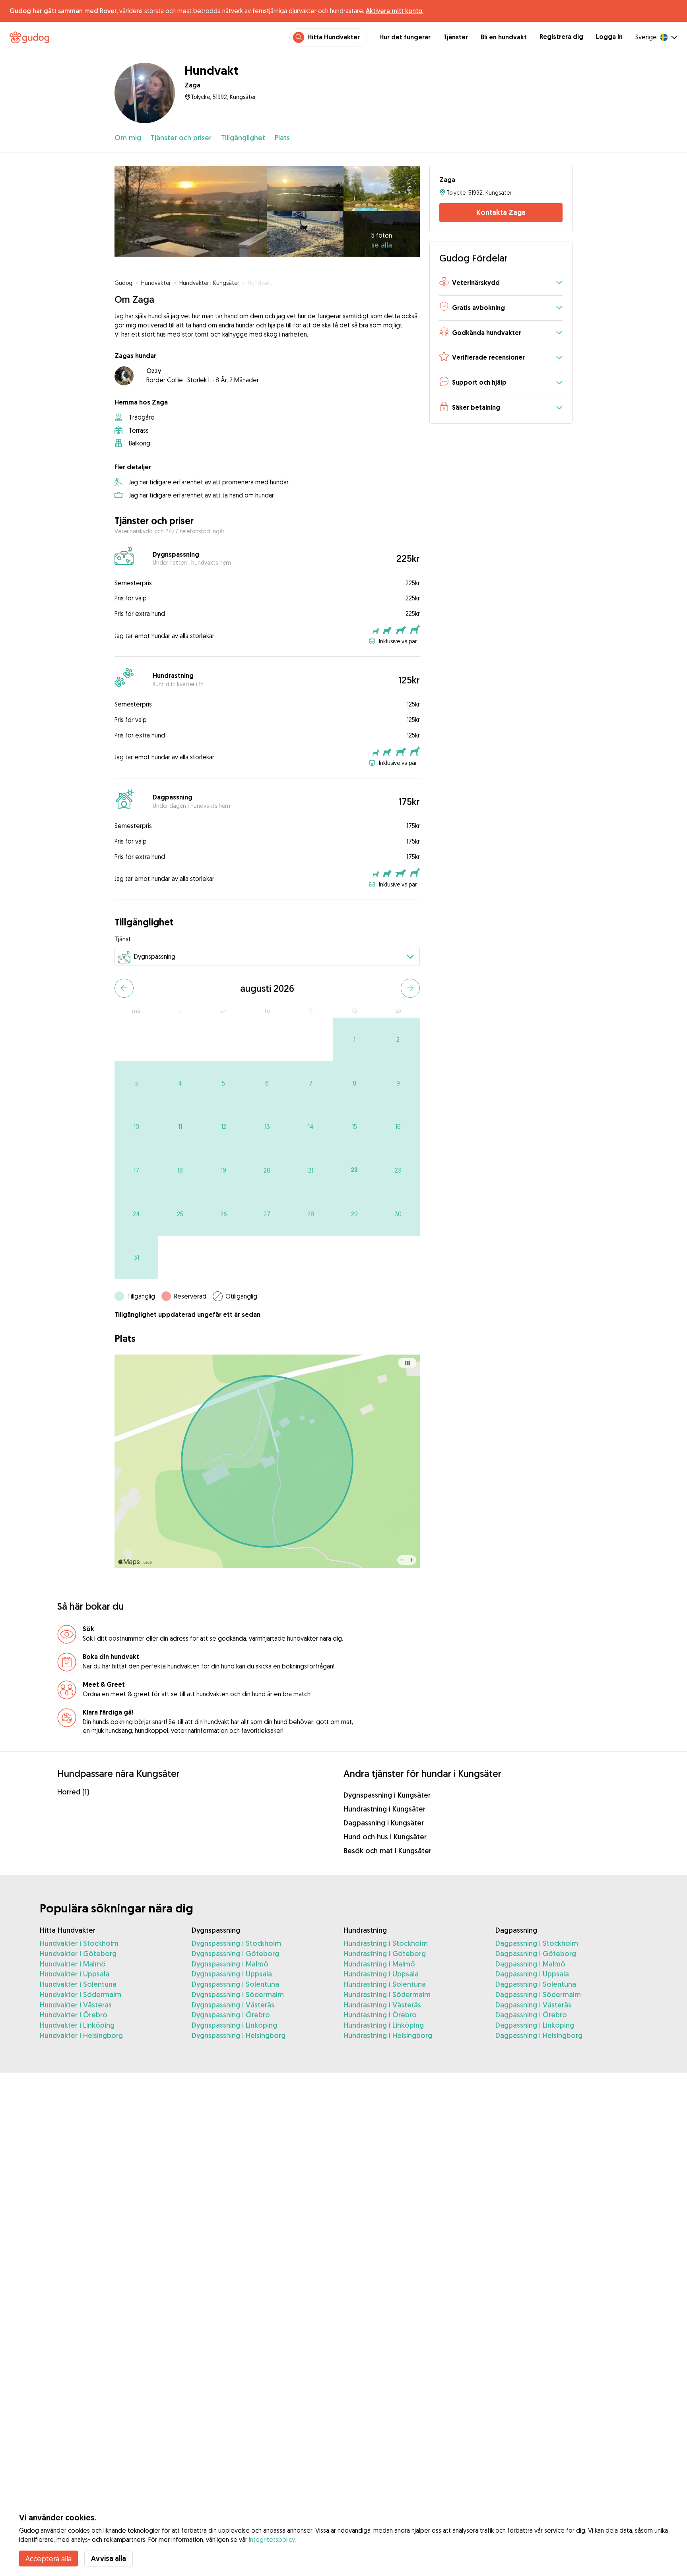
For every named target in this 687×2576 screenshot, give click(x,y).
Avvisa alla (109, 2558)
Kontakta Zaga (501, 212)
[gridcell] (355, 1039)
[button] (501, 283)
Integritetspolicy (272, 2539)
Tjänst (123, 939)
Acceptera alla (49, 2559)
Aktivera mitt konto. (395, 11)
